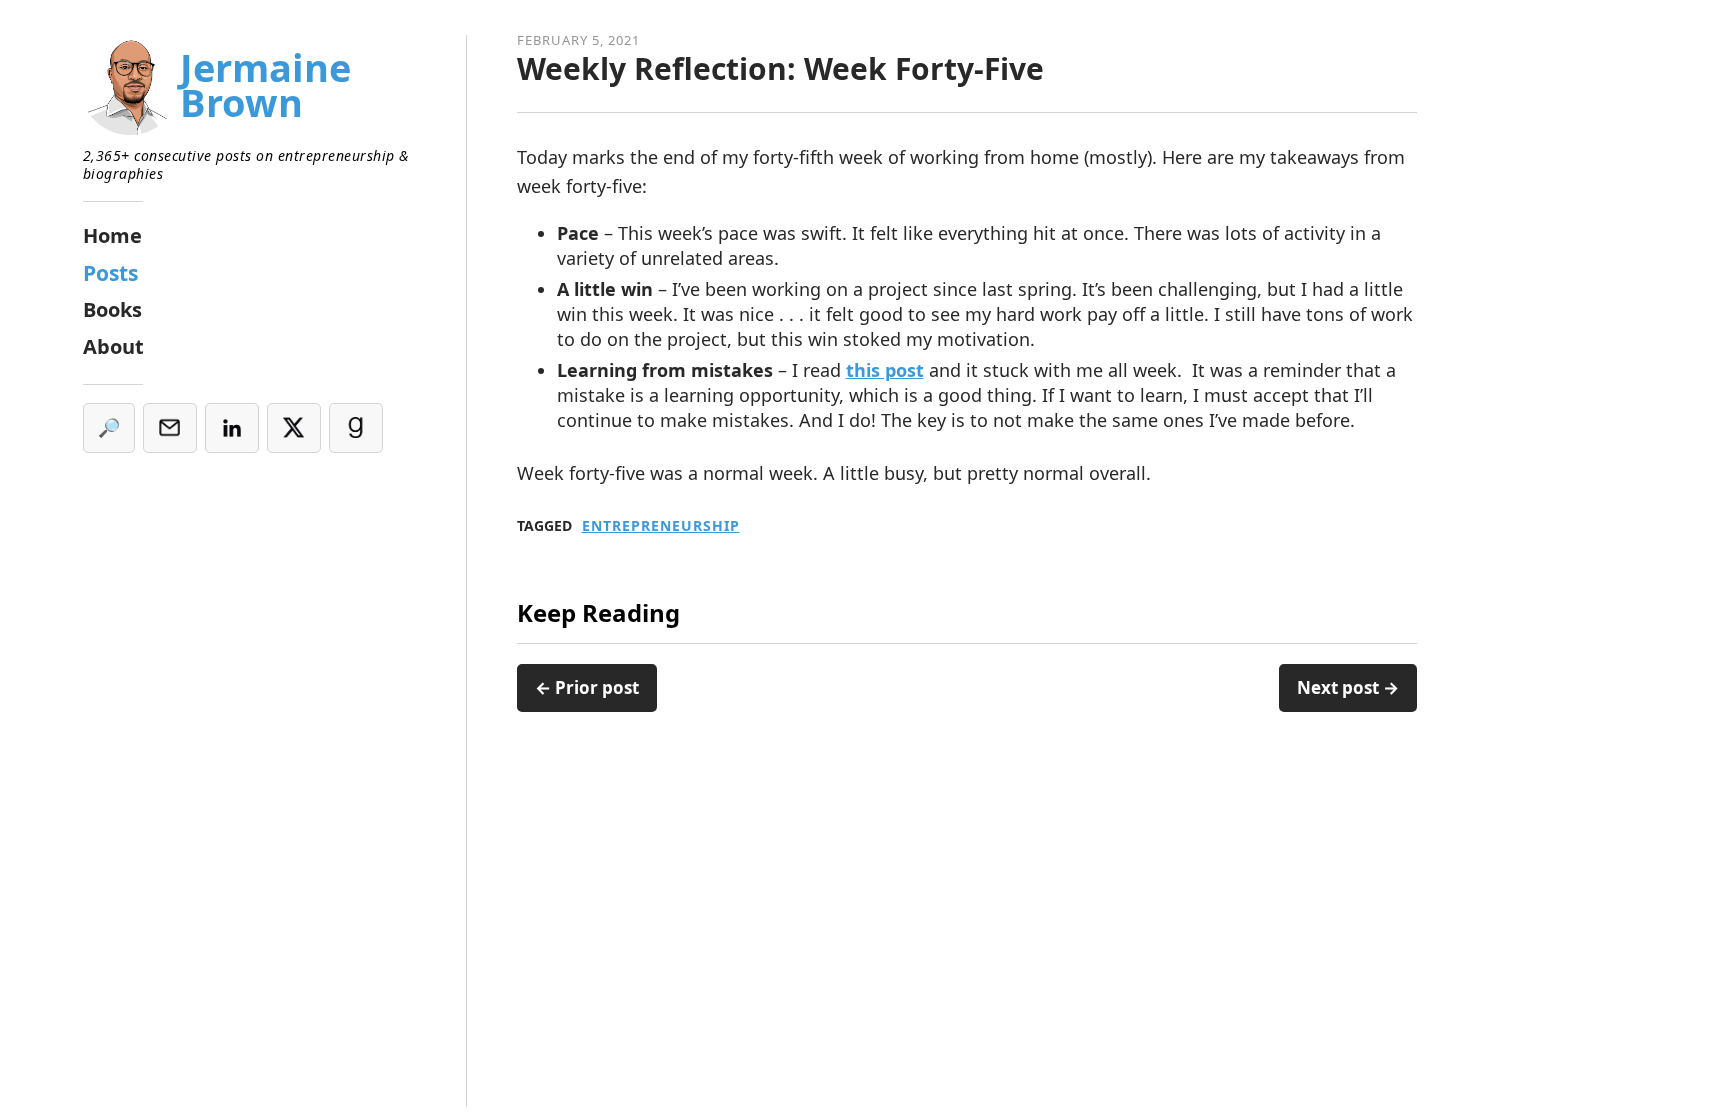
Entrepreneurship (661, 526)
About (113, 346)
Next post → (1348, 687)
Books (112, 309)
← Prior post (587, 687)
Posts (110, 273)
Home (112, 235)
